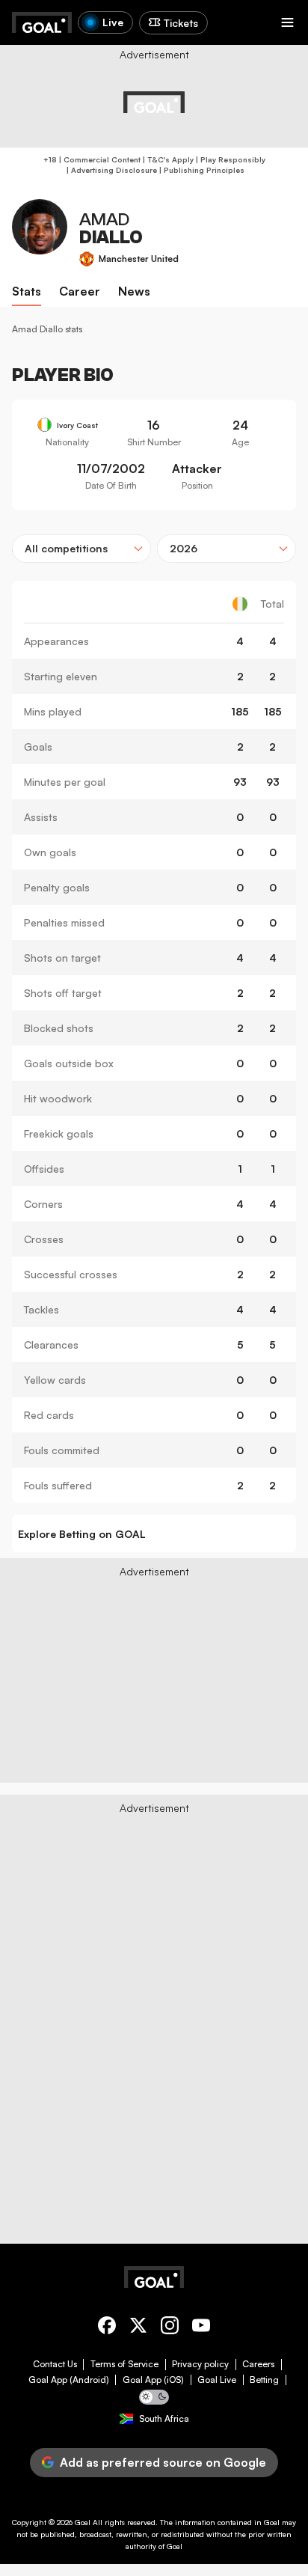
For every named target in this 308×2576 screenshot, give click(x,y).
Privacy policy (200, 2364)
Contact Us (55, 2364)
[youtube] (201, 2328)
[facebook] (107, 2328)
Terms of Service (124, 2364)
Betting (264, 2380)
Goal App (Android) (69, 2380)
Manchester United (139, 259)
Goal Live (217, 2380)
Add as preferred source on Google (163, 2462)
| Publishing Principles (201, 170)
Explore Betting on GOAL (82, 1534)
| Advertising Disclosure (111, 170)
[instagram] (170, 2328)
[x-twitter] (138, 2328)
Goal (83, 2522)
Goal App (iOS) (153, 2380)
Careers (258, 2364)
